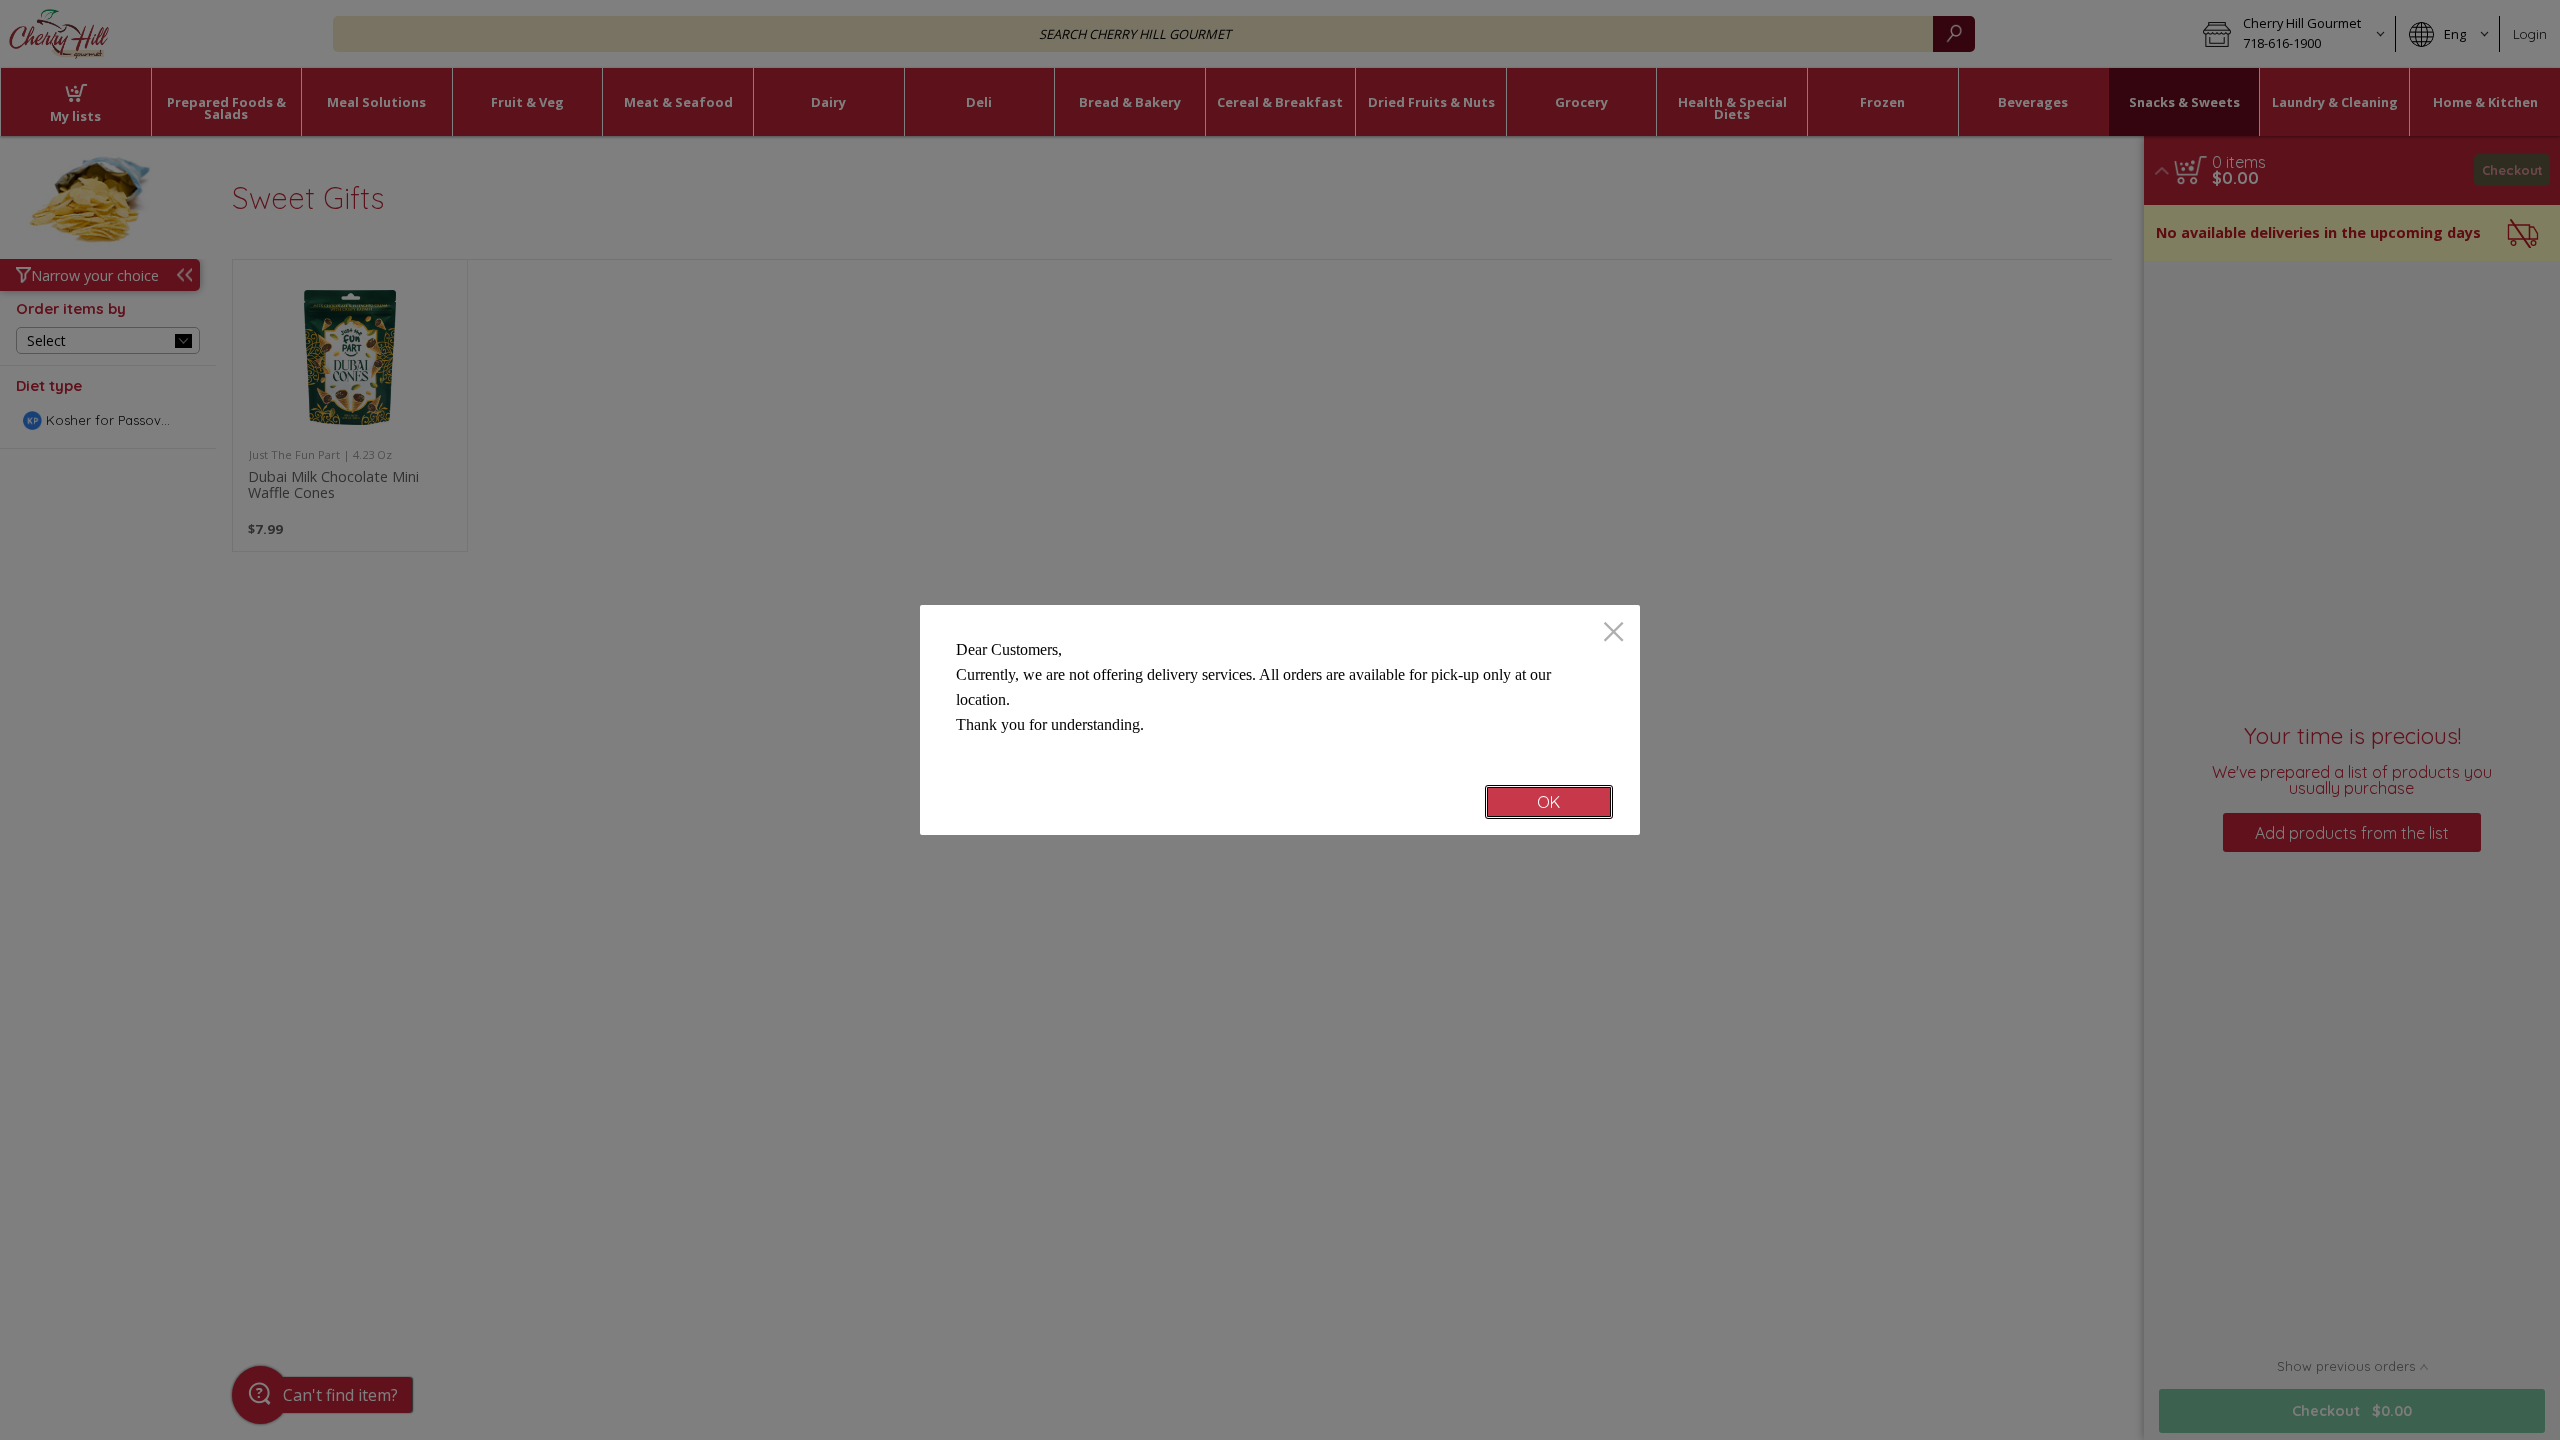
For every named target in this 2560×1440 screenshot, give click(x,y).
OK (1548, 802)
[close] (1613, 633)
